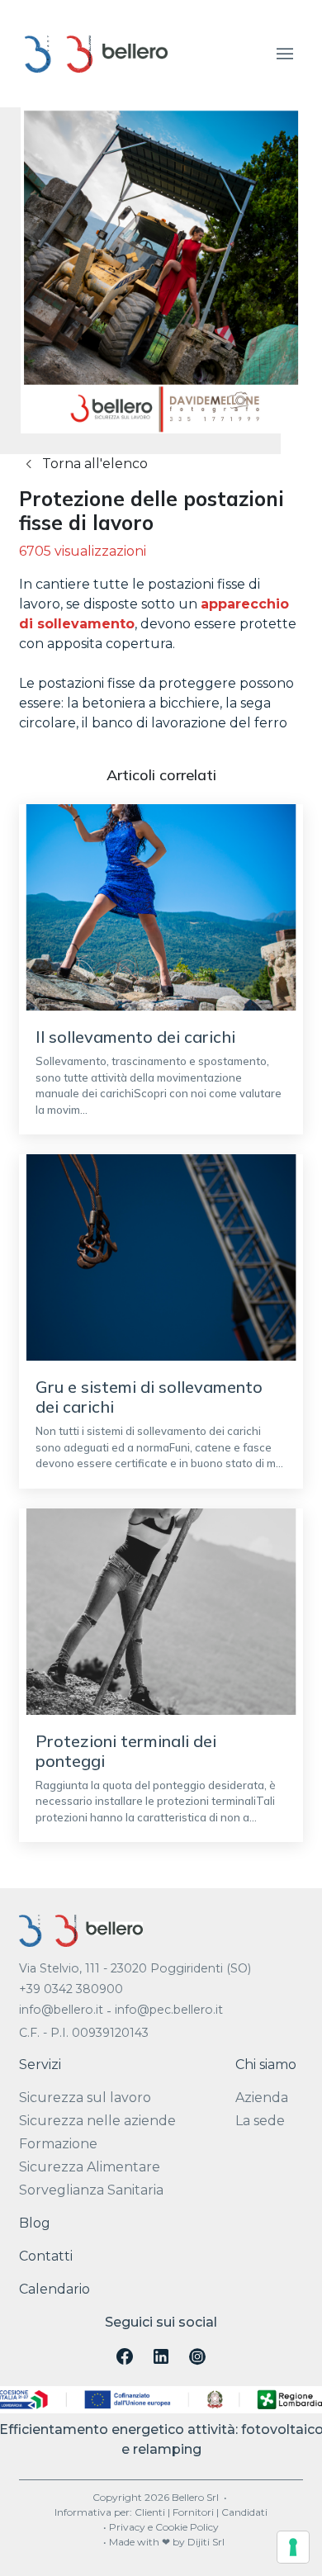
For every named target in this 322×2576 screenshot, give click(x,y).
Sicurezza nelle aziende (97, 2121)
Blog (35, 2223)
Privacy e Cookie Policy (164, 2527)
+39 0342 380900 (71, 1989)
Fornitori (193, 2512)
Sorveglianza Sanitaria (91, 2190)
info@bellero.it (61, 2010)
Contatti (46, 2256)
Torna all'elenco (93, 464)
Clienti (150, 2512)
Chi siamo (266, 2065)
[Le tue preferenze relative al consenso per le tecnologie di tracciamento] (293, 2547)
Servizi (40, 2065)
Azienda (262, 2098)
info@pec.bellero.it (169, 2010)
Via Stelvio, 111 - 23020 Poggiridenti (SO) (135, 1968)
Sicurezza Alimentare (90, 2167)
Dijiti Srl (206, 2542)
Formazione (58, 2144)
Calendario (54, 2289)
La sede (260, 2121)
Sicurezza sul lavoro (85, 2098)
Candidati (244, 2512)
